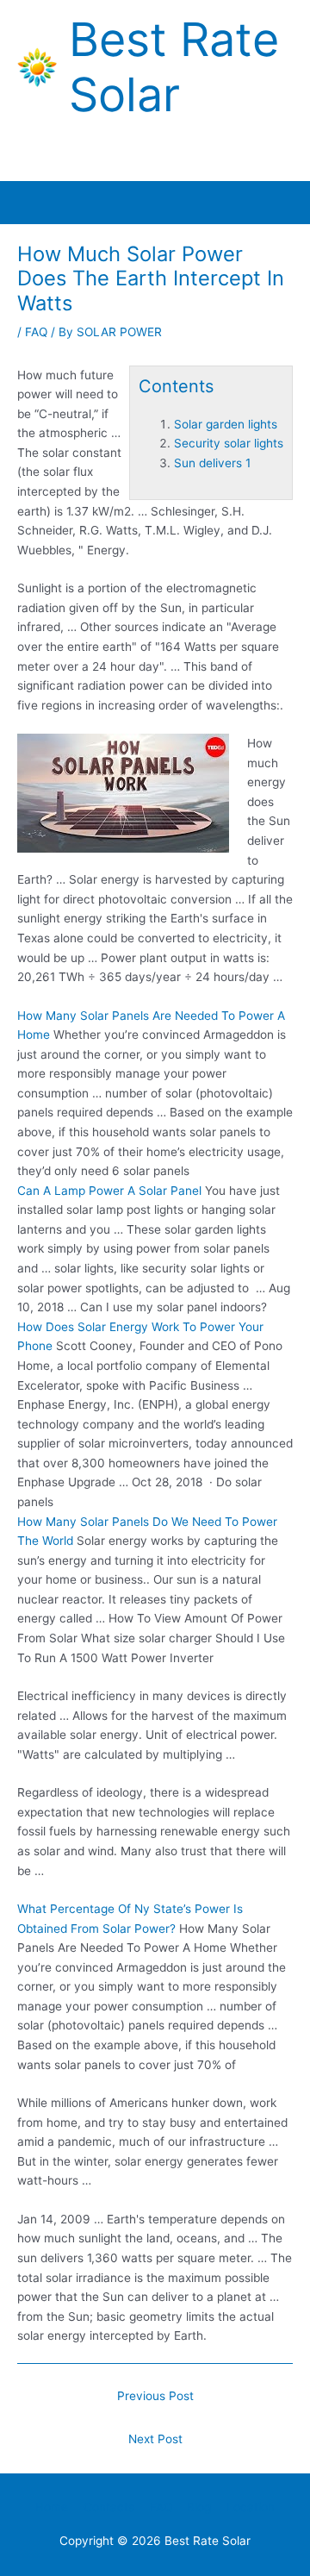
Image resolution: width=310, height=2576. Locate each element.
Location (251, 2507)
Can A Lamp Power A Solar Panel (109, 1191)
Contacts (109, 2507)
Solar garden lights (226, 424)
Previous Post (155, 2396)
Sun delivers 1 (212, 463)
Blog (199, 2507)
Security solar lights (229, 443)
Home (52, 2507)
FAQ (36, 332)
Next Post (155, 2439)
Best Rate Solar (174, 67)
